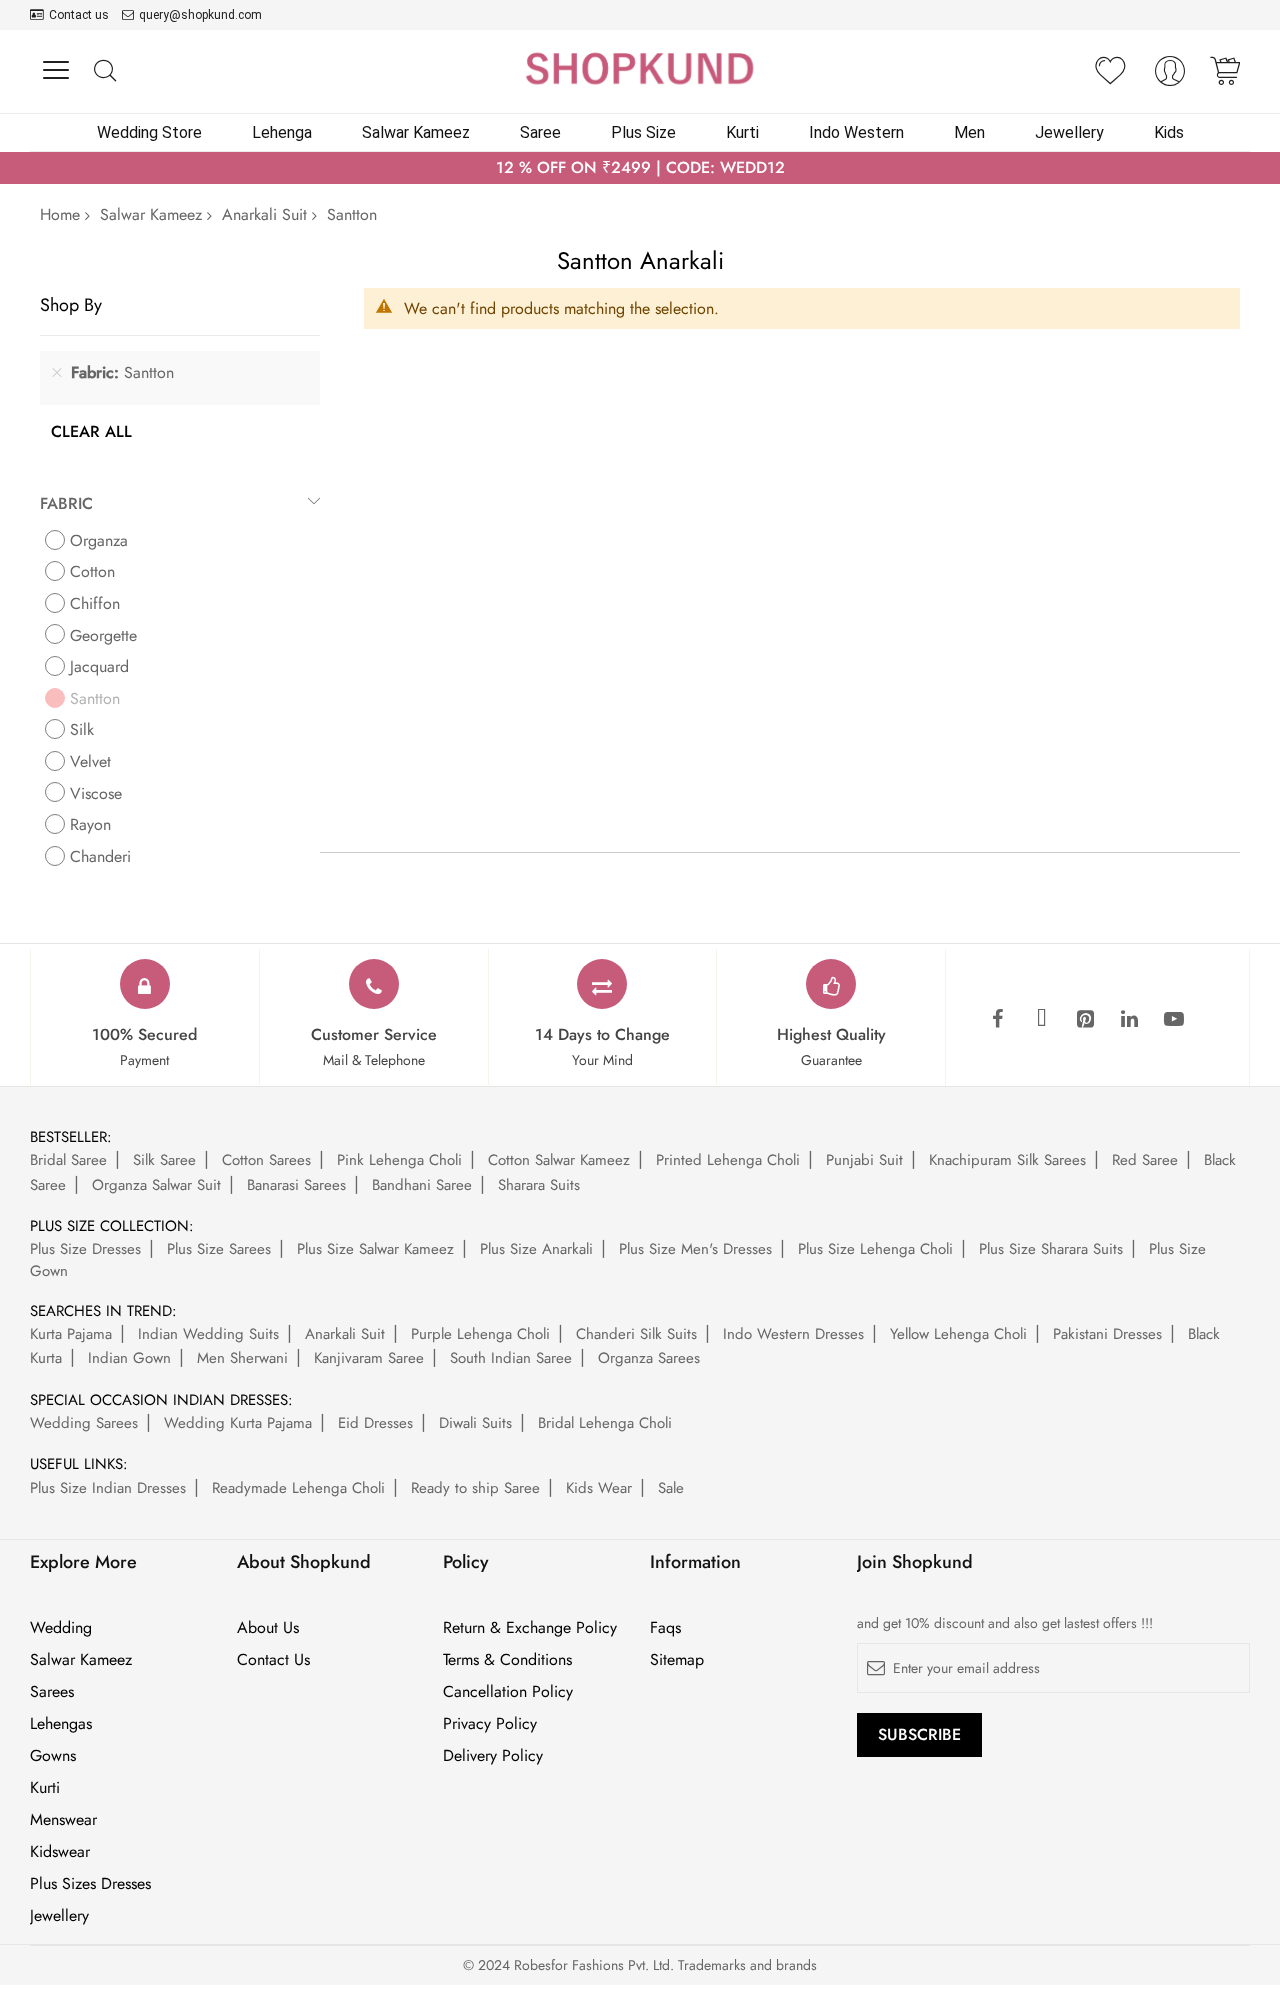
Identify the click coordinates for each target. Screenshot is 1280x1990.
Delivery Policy (493, 1756)
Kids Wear (599, 1488)
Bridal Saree (68, 1160)
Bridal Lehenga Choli (605, 1423)
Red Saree (1145, 1160)
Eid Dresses (375, 1423)
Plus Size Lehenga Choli (875, 1249)
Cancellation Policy (508, 1692)
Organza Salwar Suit (156, 1185)
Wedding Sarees (84, 1423)
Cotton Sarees (266, 1160)
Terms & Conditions (507, 1660)
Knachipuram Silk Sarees (1007, 1160)
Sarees (52, 1692)
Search (104, 71)
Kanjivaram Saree (369, 1358)
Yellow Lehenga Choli (958, 1334)
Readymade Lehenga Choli (298, 1488)
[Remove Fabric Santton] (57, 373)
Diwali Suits (475, 1423)
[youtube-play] (1174, 1020)
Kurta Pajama (71, 1334)
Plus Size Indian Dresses (108, 1488)
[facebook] (998, 1020)
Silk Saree (164, 1160)
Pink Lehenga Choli (399, 1160)
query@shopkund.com (200, 15)
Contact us (79, 15)
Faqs (665, 1628)
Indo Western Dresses (793, 1334)
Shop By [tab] (71, 304)
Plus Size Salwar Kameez (375, 1249)
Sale (671, 1488)
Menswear (63, 1820)
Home (60, 214)
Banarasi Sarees (296, 1185)
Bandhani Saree (422, 1185)
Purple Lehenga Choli (480, 1334)
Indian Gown (129, 1358)
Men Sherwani (242, 1358)
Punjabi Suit (864, 1160)
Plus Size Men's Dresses (695, 1249)
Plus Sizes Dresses (90, 1884)
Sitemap (677, 1660)
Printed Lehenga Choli (728, 1160)
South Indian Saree (511, 1358)
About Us (268, 1628)
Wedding (61, 1628)
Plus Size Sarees (219, 1249)
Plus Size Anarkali (536, 1249)
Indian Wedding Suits (208, 1334)
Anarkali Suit (264, 214)
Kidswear (60, 1852)
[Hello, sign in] (1170, 76)
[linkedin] (1130, 1020)
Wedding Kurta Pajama (238, 1423)
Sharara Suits (539, 1185)
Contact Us (273, 1660)
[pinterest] (1086, 1020)
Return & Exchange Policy (530, 1628)
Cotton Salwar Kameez (559, 1160)
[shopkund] (639, 68)
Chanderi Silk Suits (636, 1334)
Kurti (45, 1788)
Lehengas (61, 1724)
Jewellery (59, 1916)
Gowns (53, 1756)
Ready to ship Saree (475, 1488)
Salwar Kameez (151, 214)
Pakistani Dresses (1107, 1334)
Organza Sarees (649, 1358)
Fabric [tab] (66, 503)
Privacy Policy (490, 1724)
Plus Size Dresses (85, 1249)
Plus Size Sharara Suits (1051, 1249)
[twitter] (1042, 1020)
